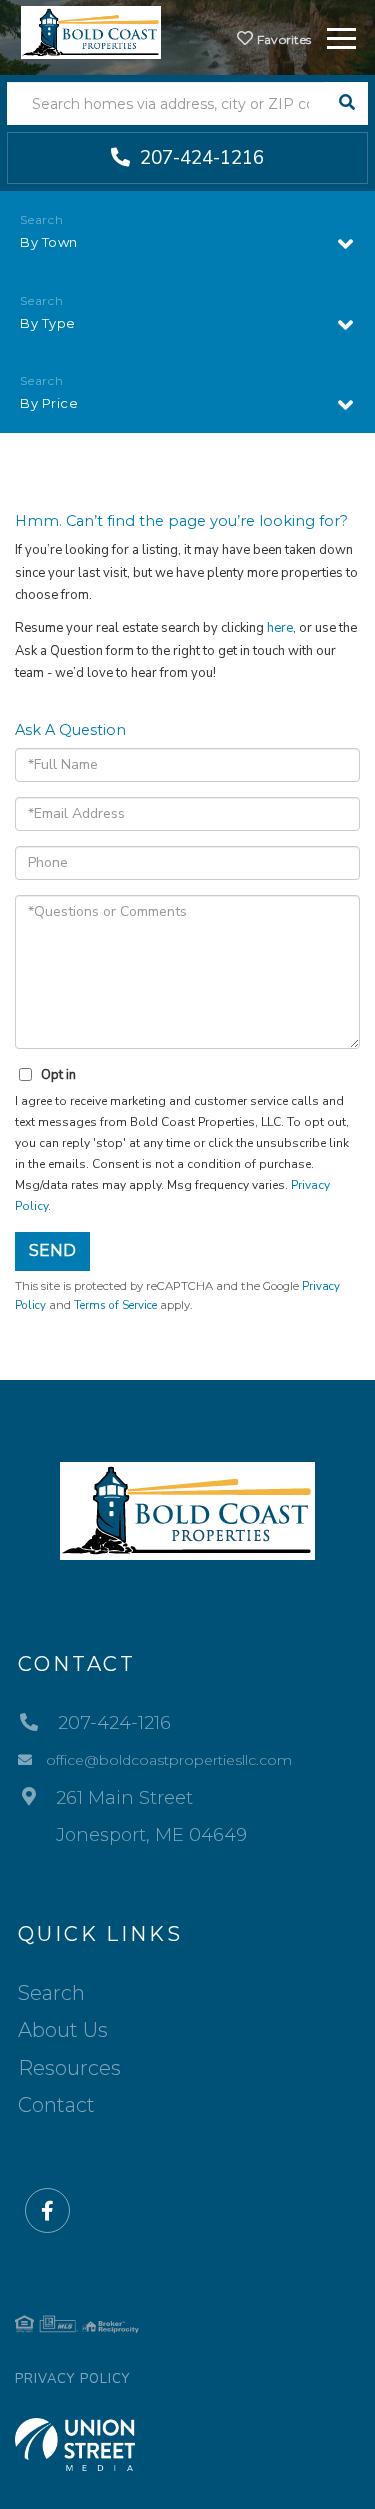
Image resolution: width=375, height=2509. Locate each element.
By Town (49, 242)
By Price (49, 403)
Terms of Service (115, 1305)
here (280, 628)
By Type (48, 323)
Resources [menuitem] (69, 2068)
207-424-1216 (199, 158)
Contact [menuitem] (56, 2105)
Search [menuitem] (51, 1993)
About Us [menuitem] (63, 2030)
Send (52, 1250)
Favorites (282, 39)
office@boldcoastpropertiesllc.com (169, 1760)
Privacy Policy (72, 2379)
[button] (346, 103)
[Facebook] (47, 2211)
